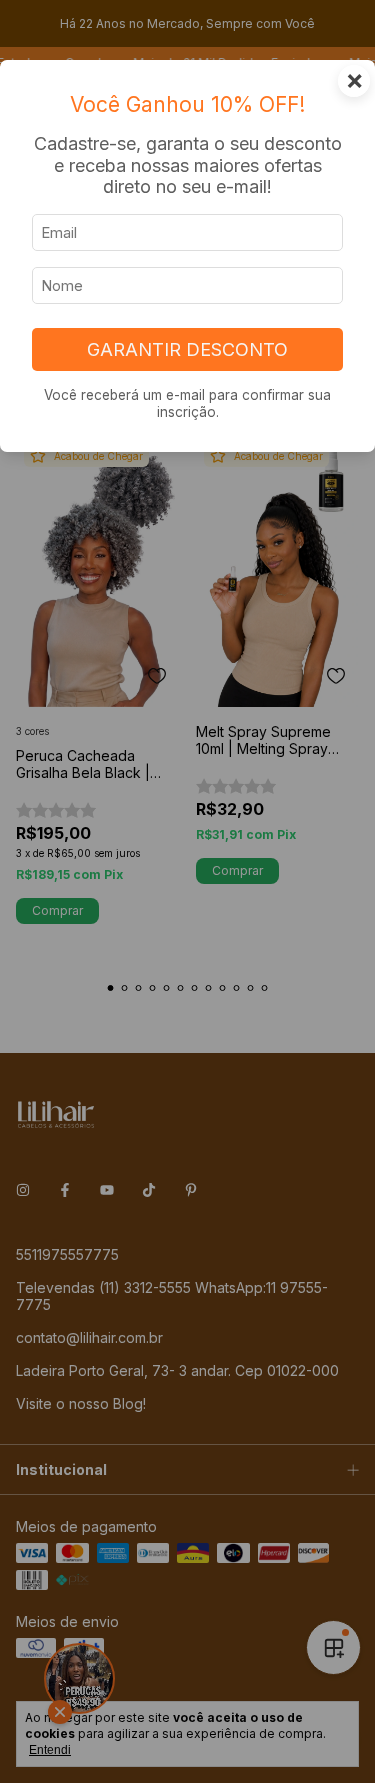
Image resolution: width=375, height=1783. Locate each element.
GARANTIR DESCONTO (187, 349)
